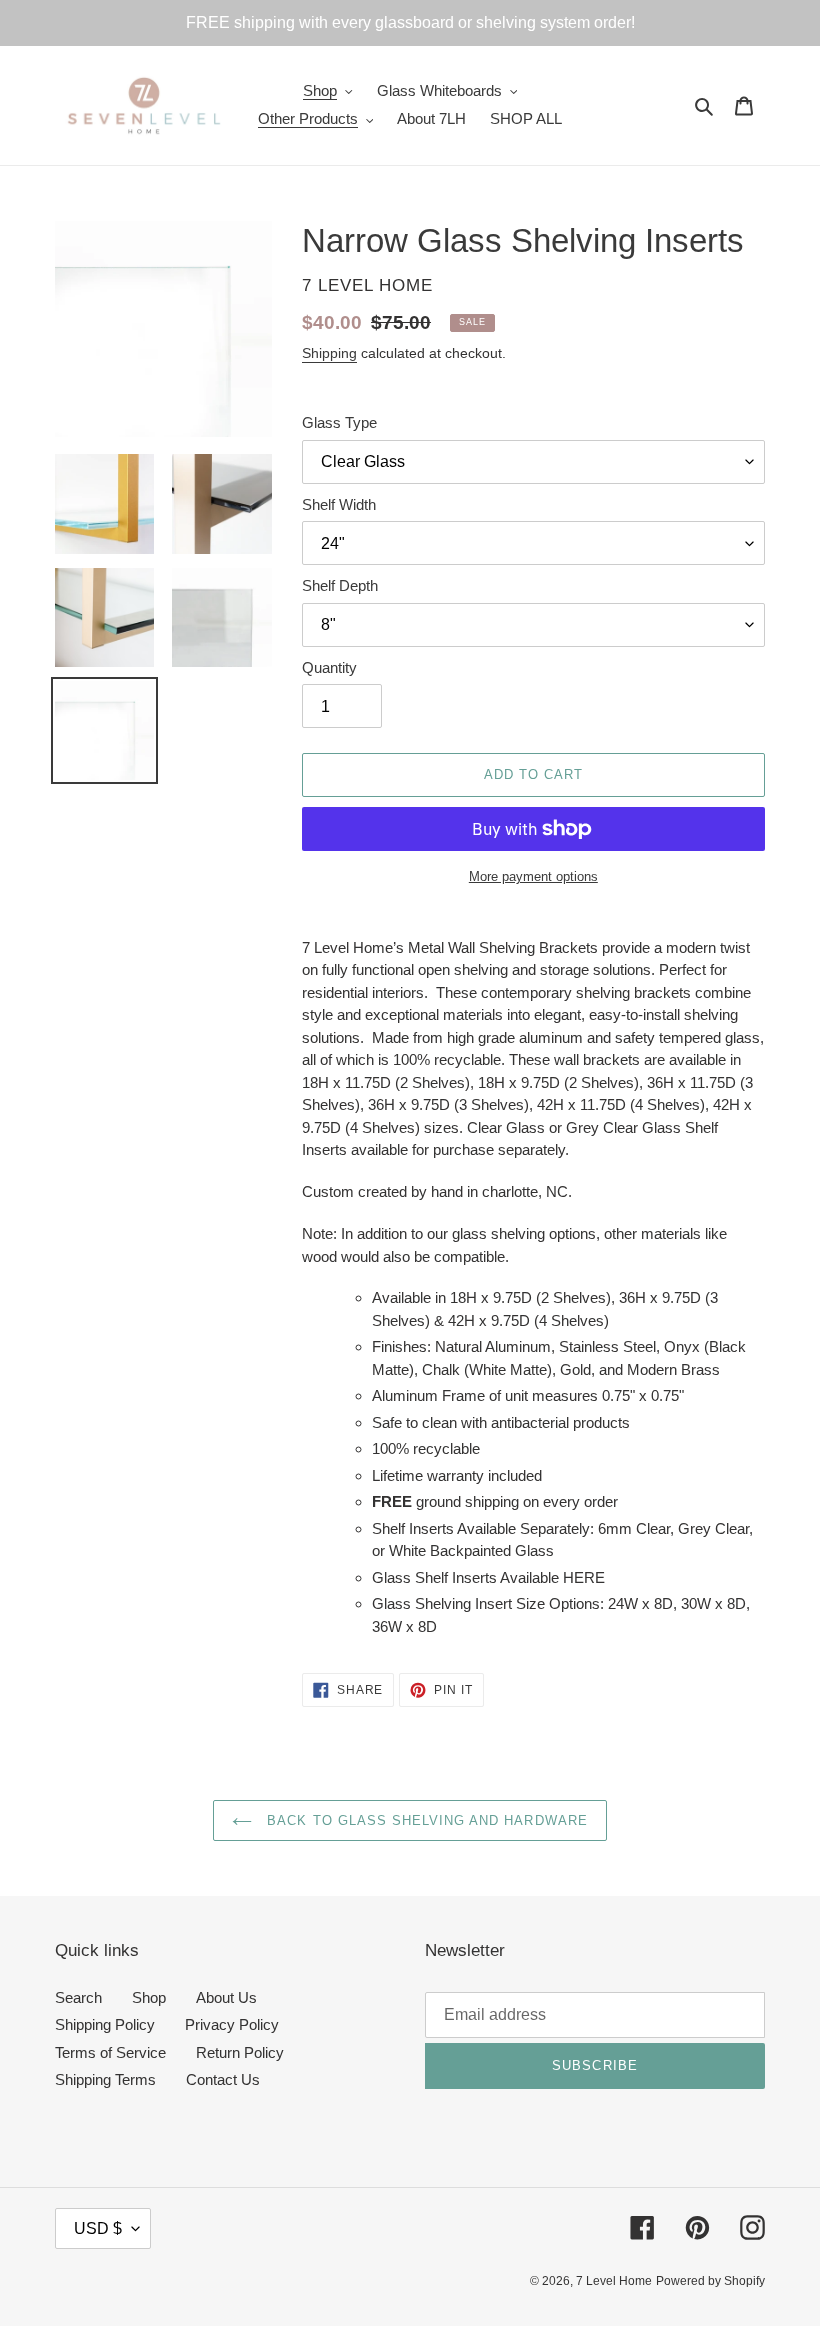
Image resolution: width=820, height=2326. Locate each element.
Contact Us (223, 2079)
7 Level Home (614, 2281)
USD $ (98, 2228)
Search (78, 1997)
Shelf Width (339, 504)
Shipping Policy (105, 2024)
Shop (149, 1997)
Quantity (329, 667)
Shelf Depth (340, 585)
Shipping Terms (105, 2079)
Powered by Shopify (710, 2281)
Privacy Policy (232, 2024)
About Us (226, 1997)
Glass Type (339, 422)
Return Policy (240, 2052)
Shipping (329, 353)
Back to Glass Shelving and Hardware (424, 1820)
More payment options (533, 876)
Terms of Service (110, 2052)
